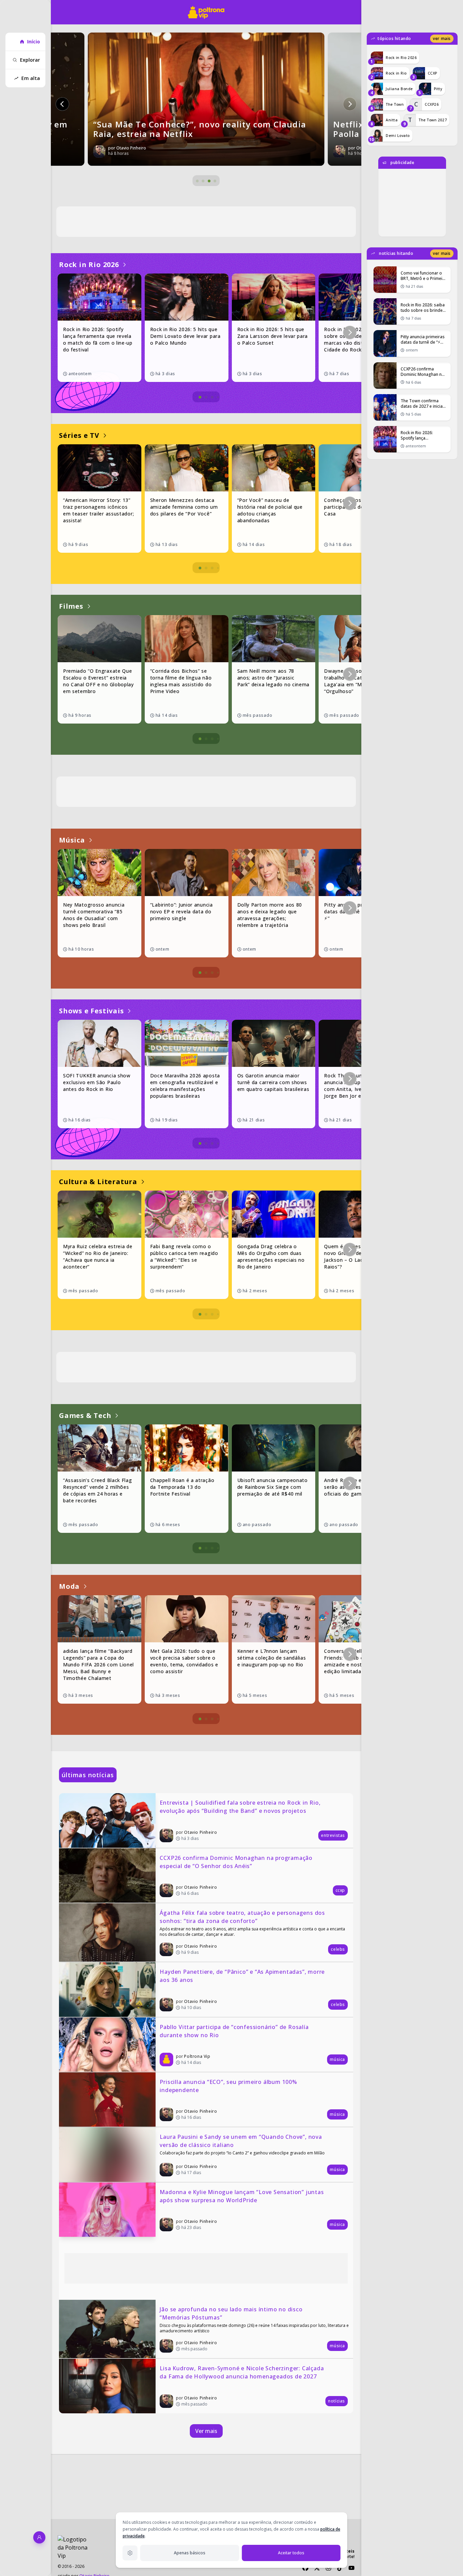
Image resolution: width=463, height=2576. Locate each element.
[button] (62, 104)
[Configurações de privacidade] (130, 2553)
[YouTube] (351, 2568)
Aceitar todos (291, 2553)
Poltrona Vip (197, 2056)
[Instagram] (328, 2568)
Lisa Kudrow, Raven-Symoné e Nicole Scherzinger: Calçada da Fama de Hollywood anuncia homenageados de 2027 (243, 2372)
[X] (317, 2568)
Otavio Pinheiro (200, 1832)
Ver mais (206, 2431)
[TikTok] (340, 2568)
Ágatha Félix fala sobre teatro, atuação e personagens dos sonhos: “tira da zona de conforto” (243, 1917)
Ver (442, 38)
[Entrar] (39, 2537)
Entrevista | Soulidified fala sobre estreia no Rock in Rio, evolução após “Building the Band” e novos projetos (241, 1807)
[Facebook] (305, 2568)
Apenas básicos (190, 2553)
